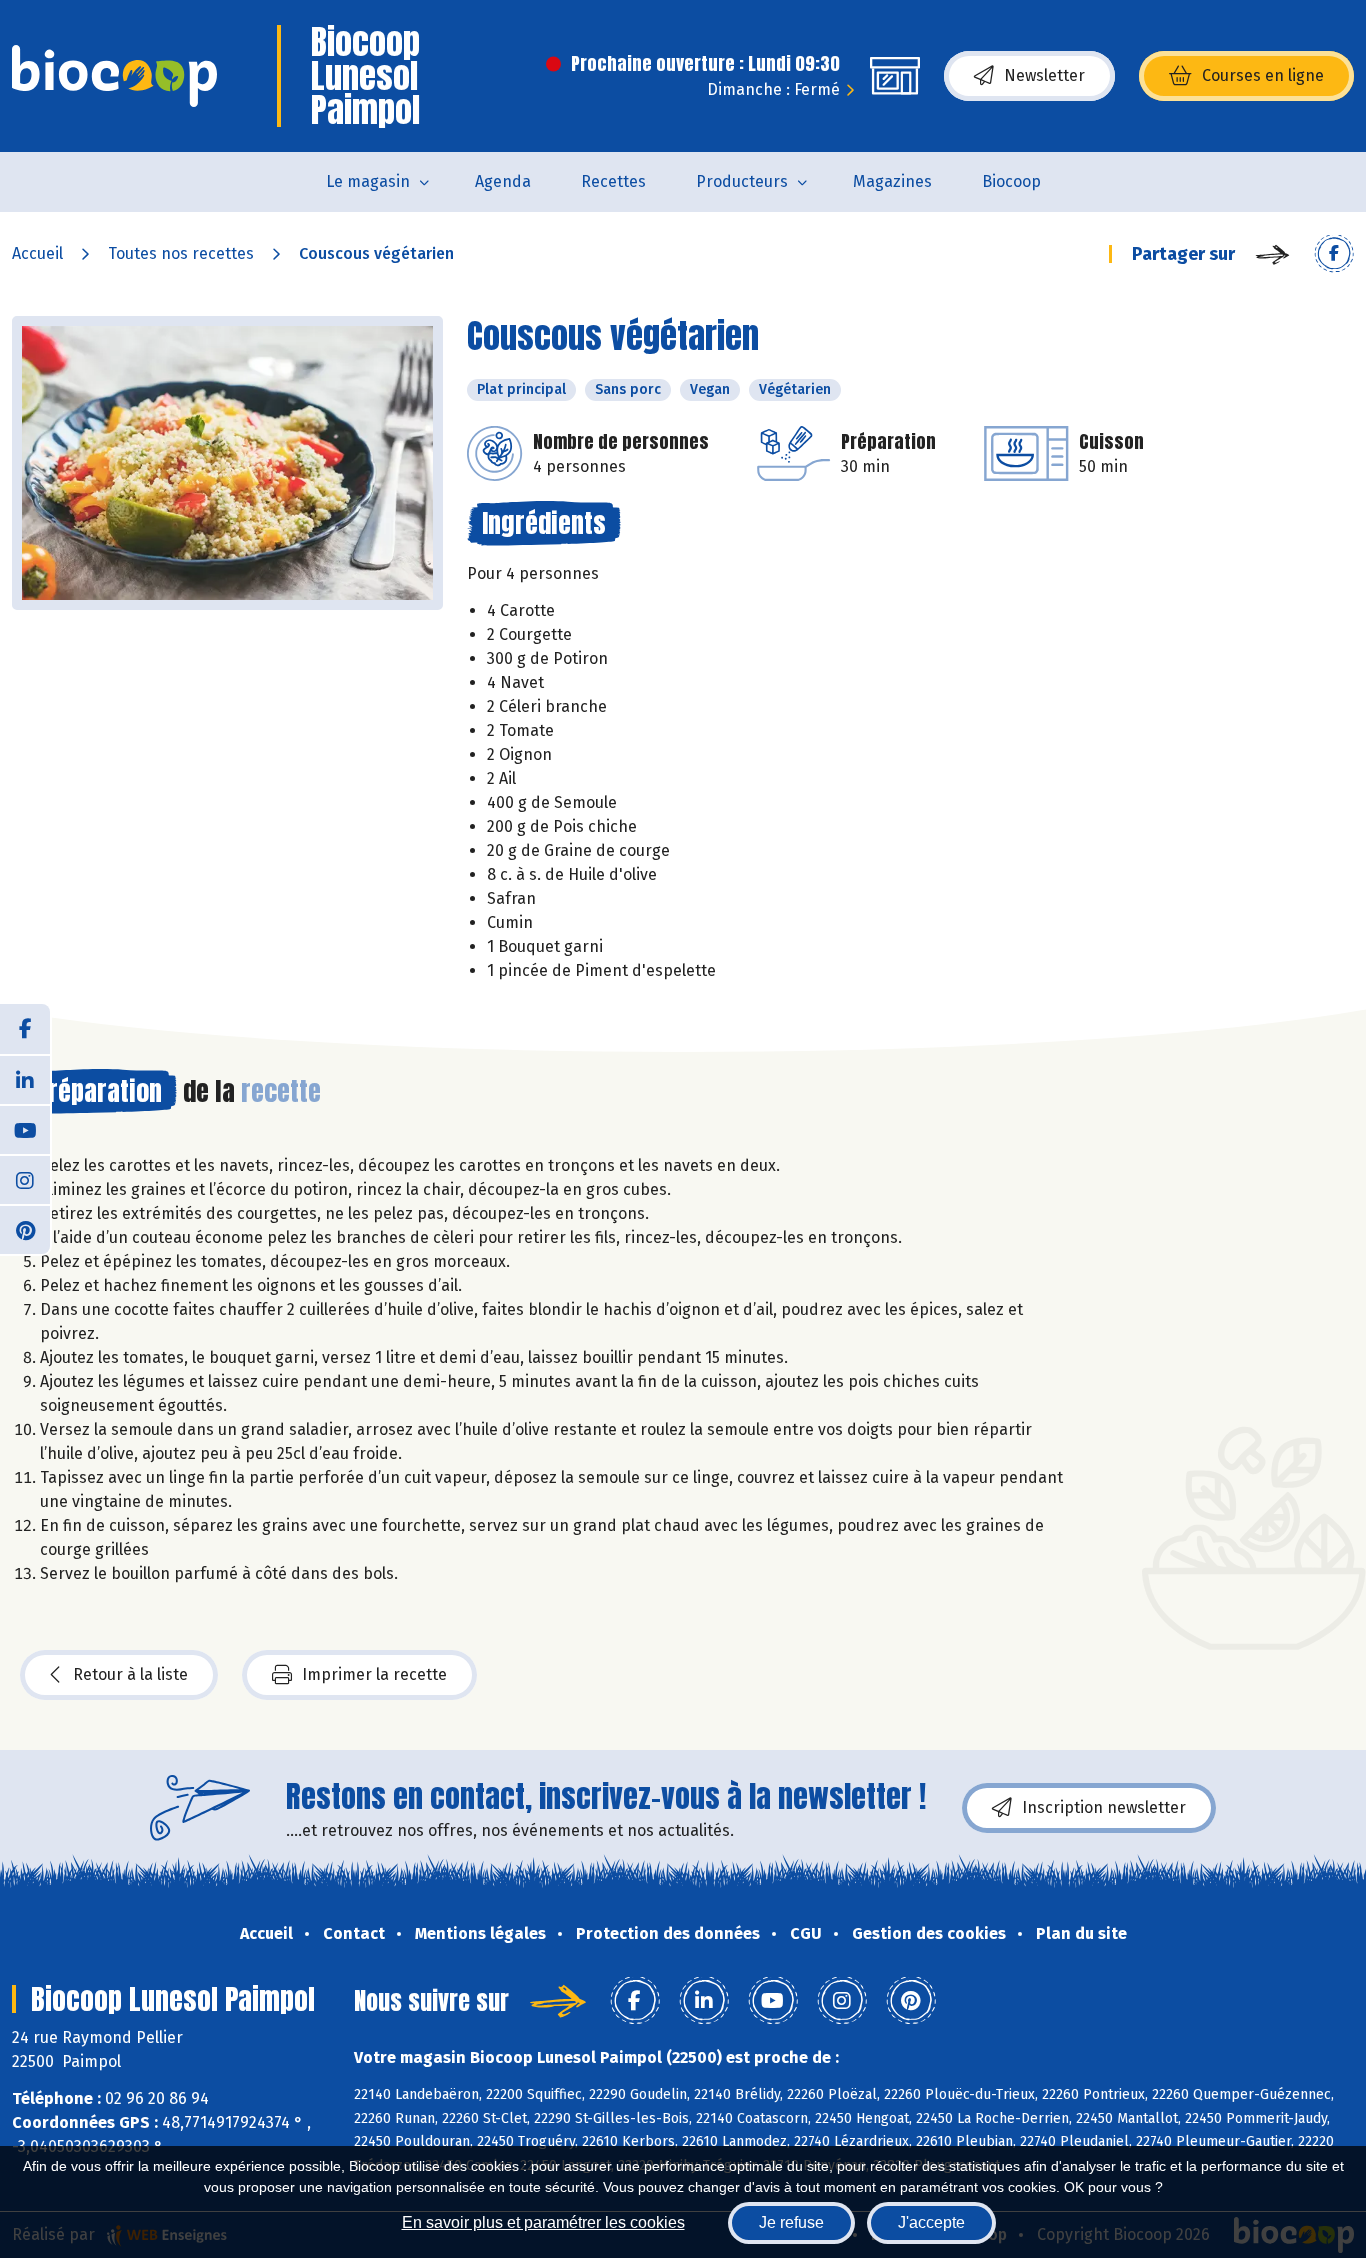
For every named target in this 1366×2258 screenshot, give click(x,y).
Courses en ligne (1263, 75)
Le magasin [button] (368, 181)
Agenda (503, 181)
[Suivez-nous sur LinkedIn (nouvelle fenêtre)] (25, 1079)
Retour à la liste (130, 1674)
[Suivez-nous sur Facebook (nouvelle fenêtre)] (25, 1029)
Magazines (892, 181)
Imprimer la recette (374, 1674)
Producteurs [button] (742, 181)
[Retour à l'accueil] (114, 76)
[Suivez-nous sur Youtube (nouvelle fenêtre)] (25, 1129)
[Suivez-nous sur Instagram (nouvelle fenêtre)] (25, 1179)
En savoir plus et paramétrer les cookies (543, 2222)
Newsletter (1044, 75)
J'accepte (931, 2222)
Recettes (613, 181)
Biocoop (1011, 181)
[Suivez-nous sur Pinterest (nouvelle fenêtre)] (25, 1229)
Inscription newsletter (1104, 1807)
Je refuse (791, 2222)
